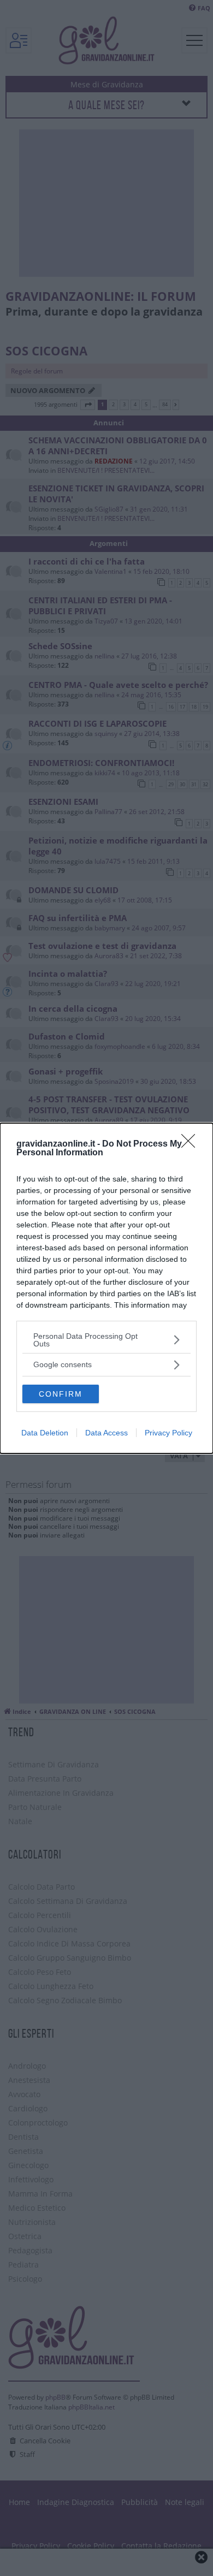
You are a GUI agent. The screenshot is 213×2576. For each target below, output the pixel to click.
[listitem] (106, 1340)
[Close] (192, 1144)
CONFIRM (61, 1394)
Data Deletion (45, 1433)
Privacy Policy (168, 1433)
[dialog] (106, 1288)
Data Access (106, 1433)
